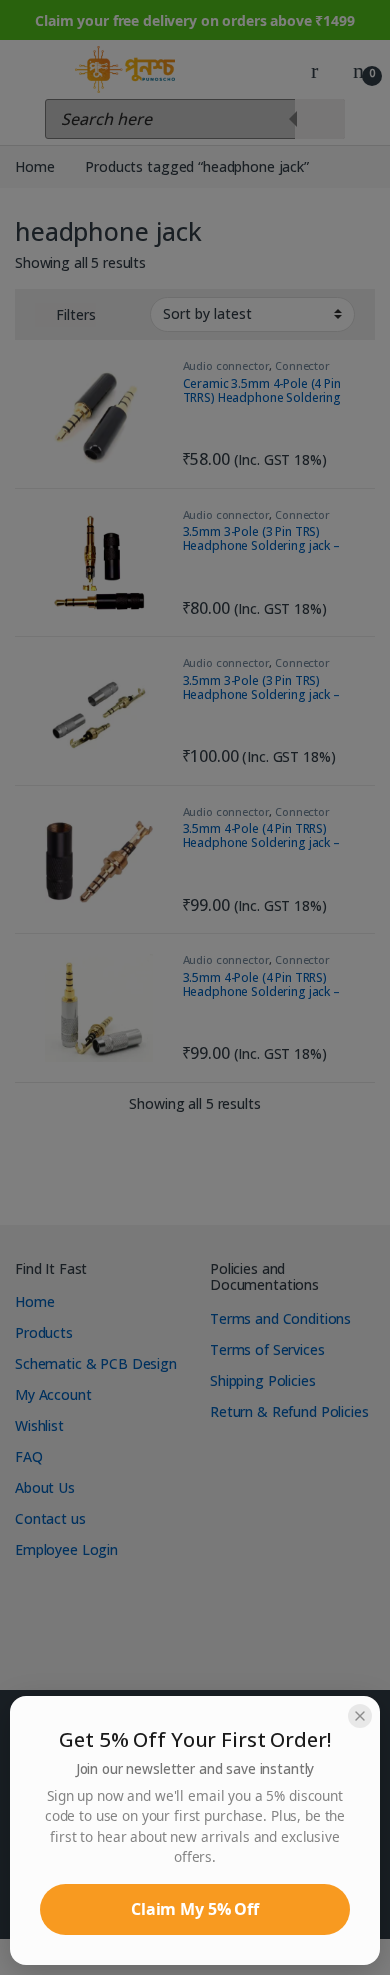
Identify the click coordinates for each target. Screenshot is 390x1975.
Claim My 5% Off (195, 1909)
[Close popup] (360, 1716)
